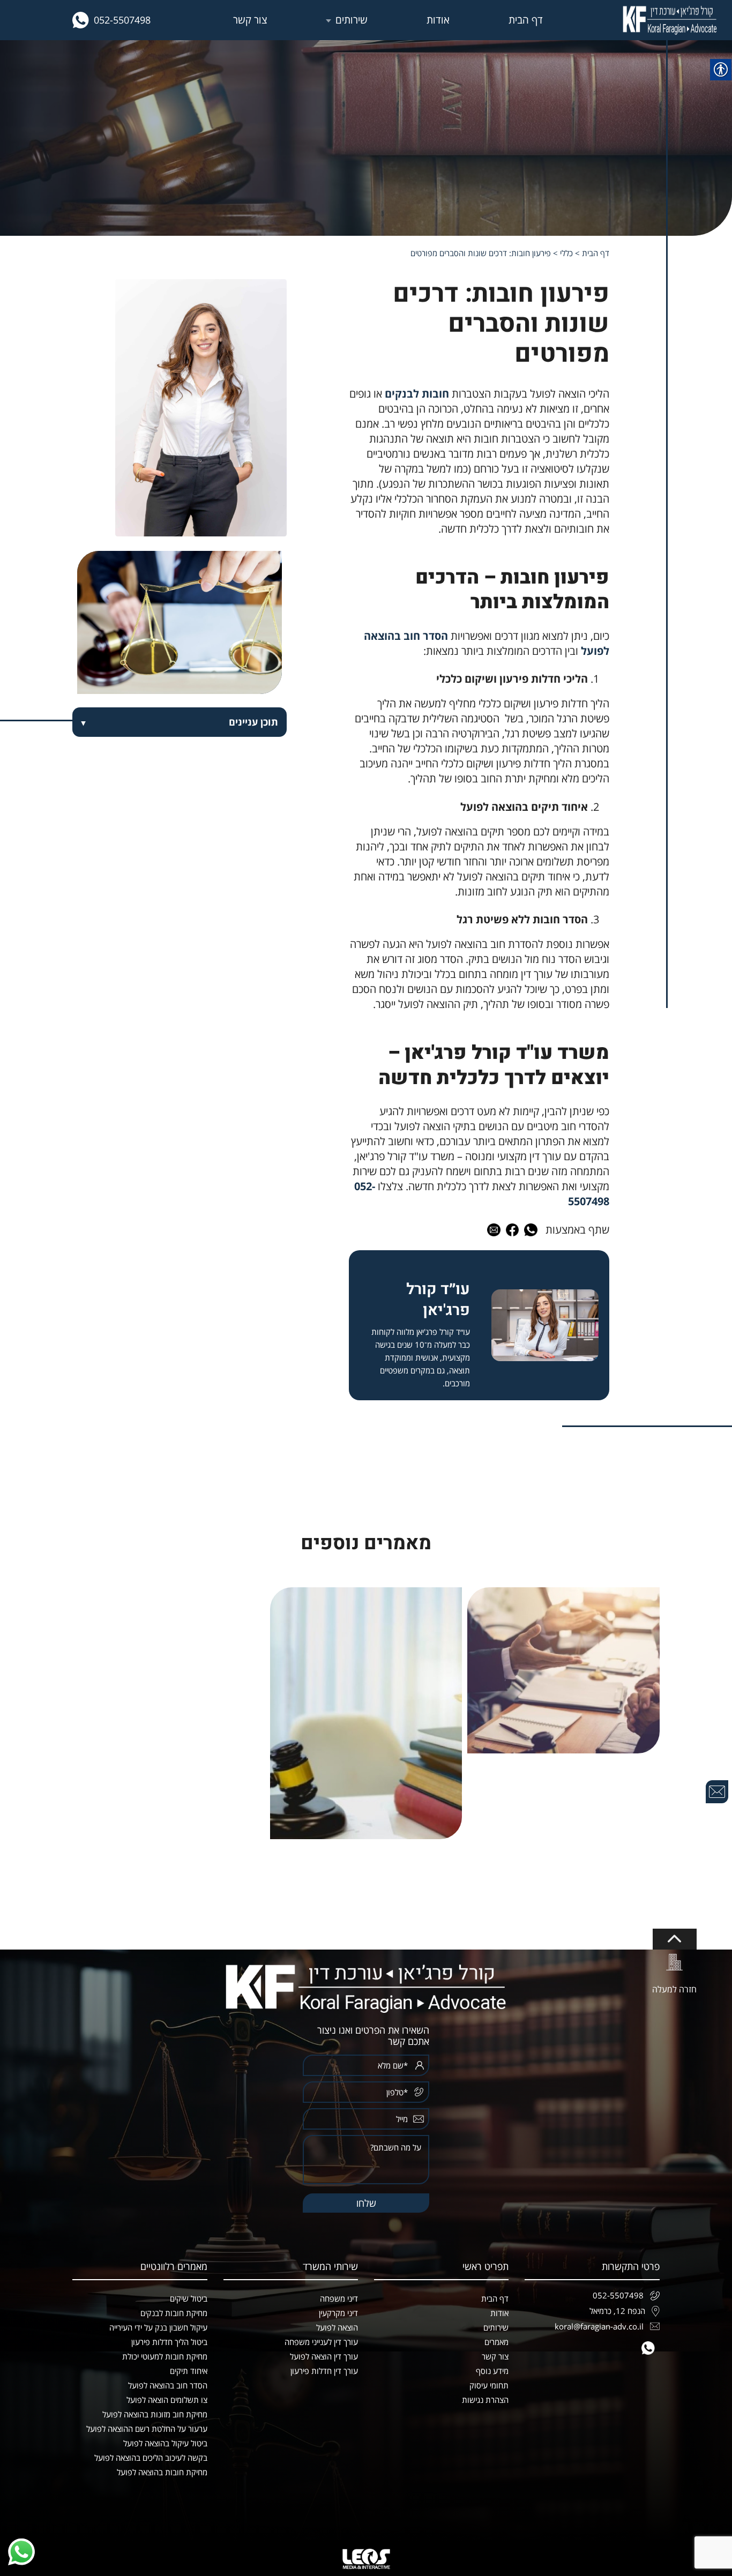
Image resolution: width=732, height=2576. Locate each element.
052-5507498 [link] (122, 20)
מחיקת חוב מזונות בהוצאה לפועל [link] (155, 2414)
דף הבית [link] (526, 20)
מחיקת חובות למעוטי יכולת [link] (165, 2356)
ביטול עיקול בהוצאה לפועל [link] (165, 2443)
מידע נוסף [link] (492, 2371)
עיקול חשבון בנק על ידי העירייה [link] (158, 2327)
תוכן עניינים (253, 722)
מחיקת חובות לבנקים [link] (174, 2313)
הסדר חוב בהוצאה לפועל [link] (168, 2385)
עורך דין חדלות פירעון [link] (324, 2371)
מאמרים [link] (496, 2342)
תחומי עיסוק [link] (489, 2385)
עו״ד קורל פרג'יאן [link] (438, 1300)
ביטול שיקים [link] (189, 2298)
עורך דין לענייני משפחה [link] (321, 2342)
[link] (670, 20)
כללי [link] (566, 253)
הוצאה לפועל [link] (337, 2327)
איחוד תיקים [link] (189, 2371)
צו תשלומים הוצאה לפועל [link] (167, 2400)
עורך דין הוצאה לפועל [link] (324, 2356)
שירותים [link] (352, 20)
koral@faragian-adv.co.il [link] (599, 2326)
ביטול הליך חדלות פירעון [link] (169, 2342)
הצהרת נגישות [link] (485, 2400)
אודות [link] (438, 20)
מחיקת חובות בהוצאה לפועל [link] (162, 2472)
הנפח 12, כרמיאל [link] (617, 2311)
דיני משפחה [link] (339, 2298)
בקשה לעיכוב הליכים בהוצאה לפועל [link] (151, 2458)
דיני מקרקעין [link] (338, 2313)
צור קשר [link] (250, 20)
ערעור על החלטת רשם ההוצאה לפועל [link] (147, 2429)
